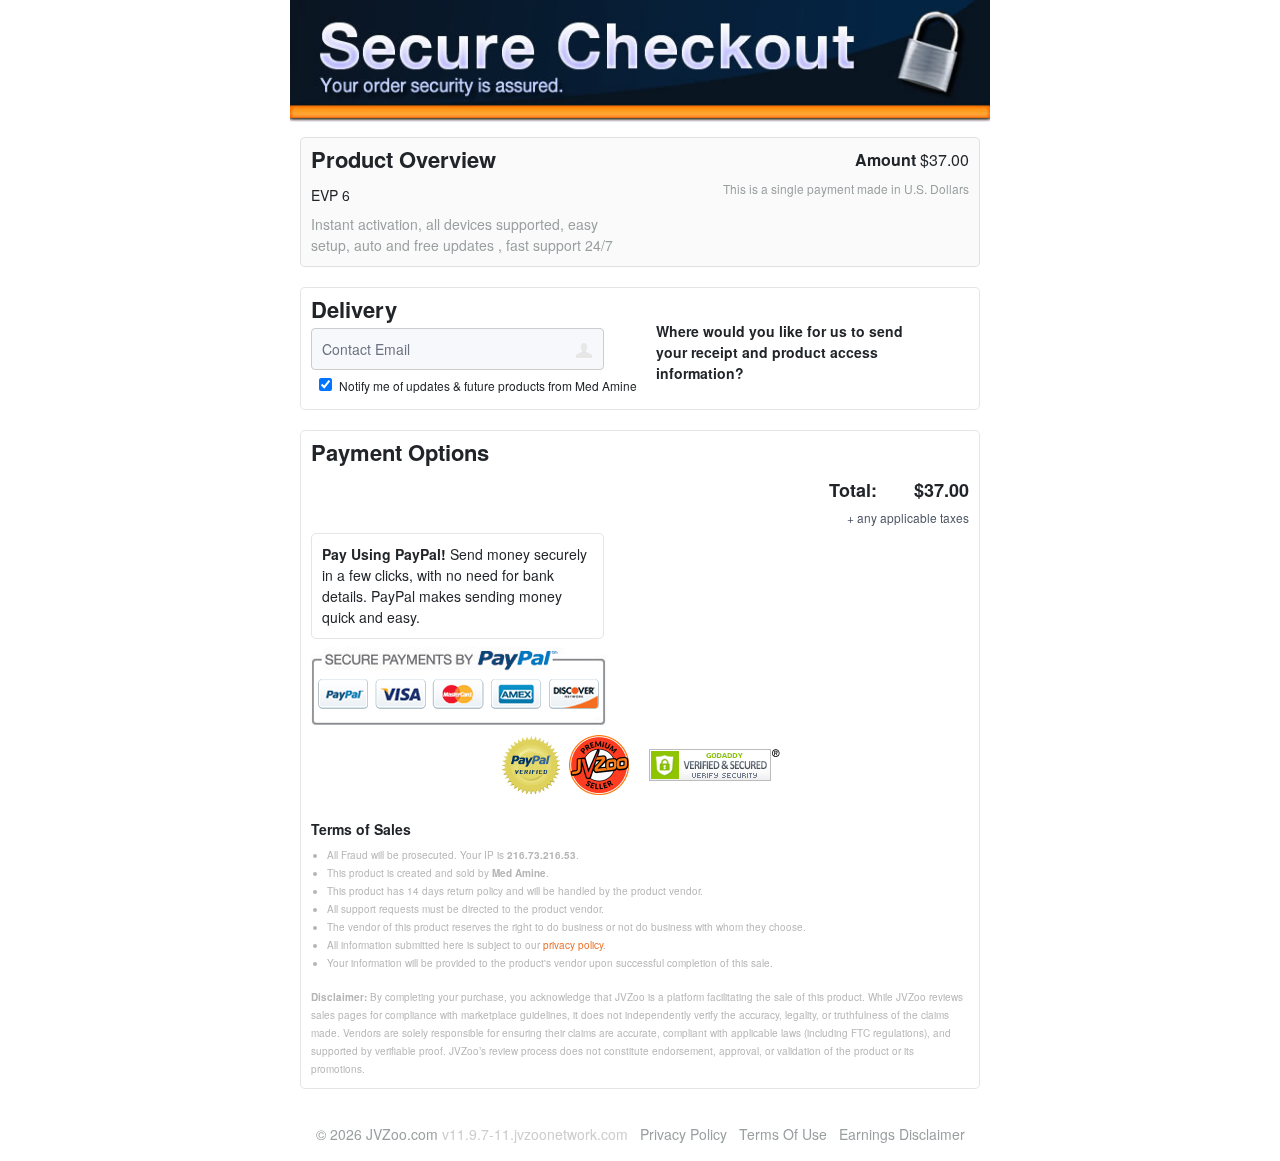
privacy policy (573, 945)
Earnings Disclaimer (902, 1134)
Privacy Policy (683, 1134)
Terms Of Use (783, 1134)
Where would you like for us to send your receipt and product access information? (779, 352)
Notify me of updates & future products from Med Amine (486, 386)
